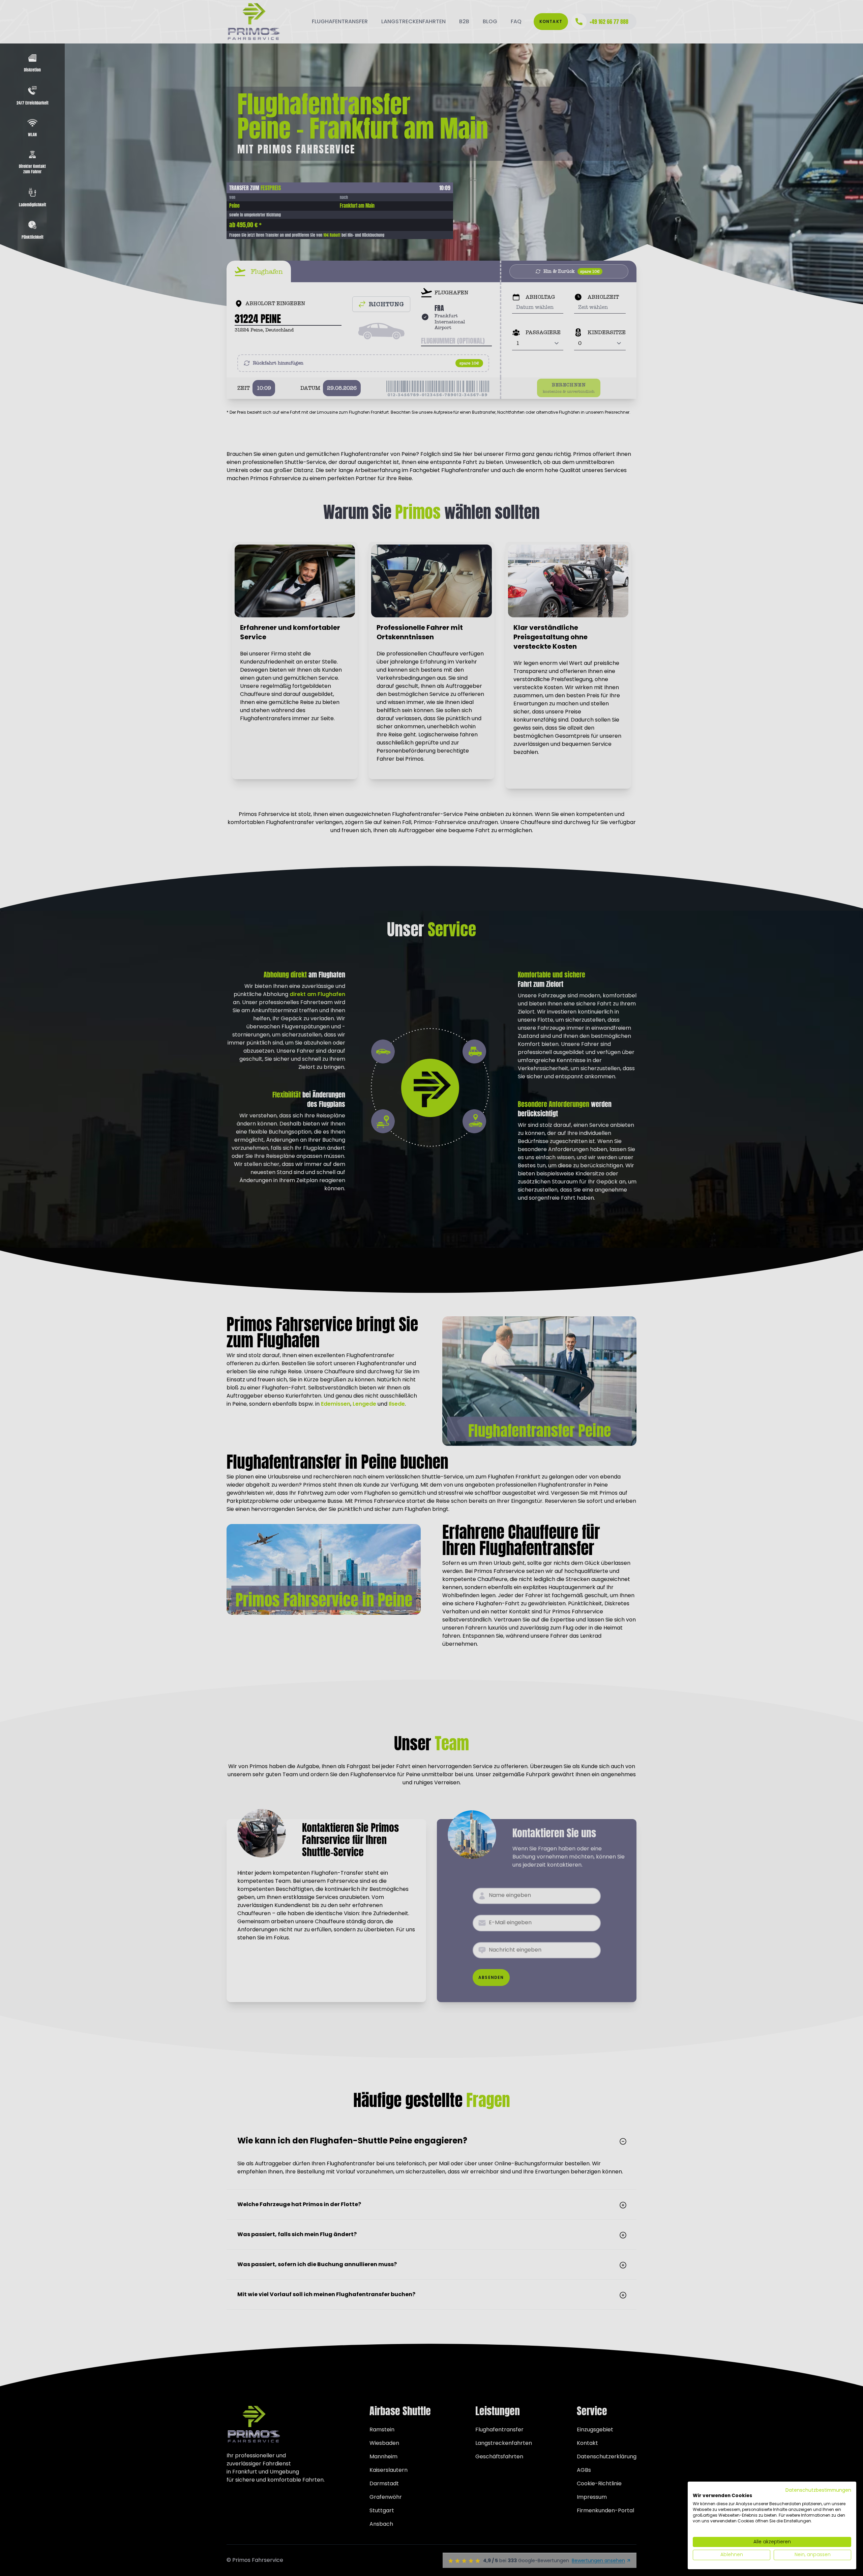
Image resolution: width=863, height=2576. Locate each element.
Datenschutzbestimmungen (818, 2490)
